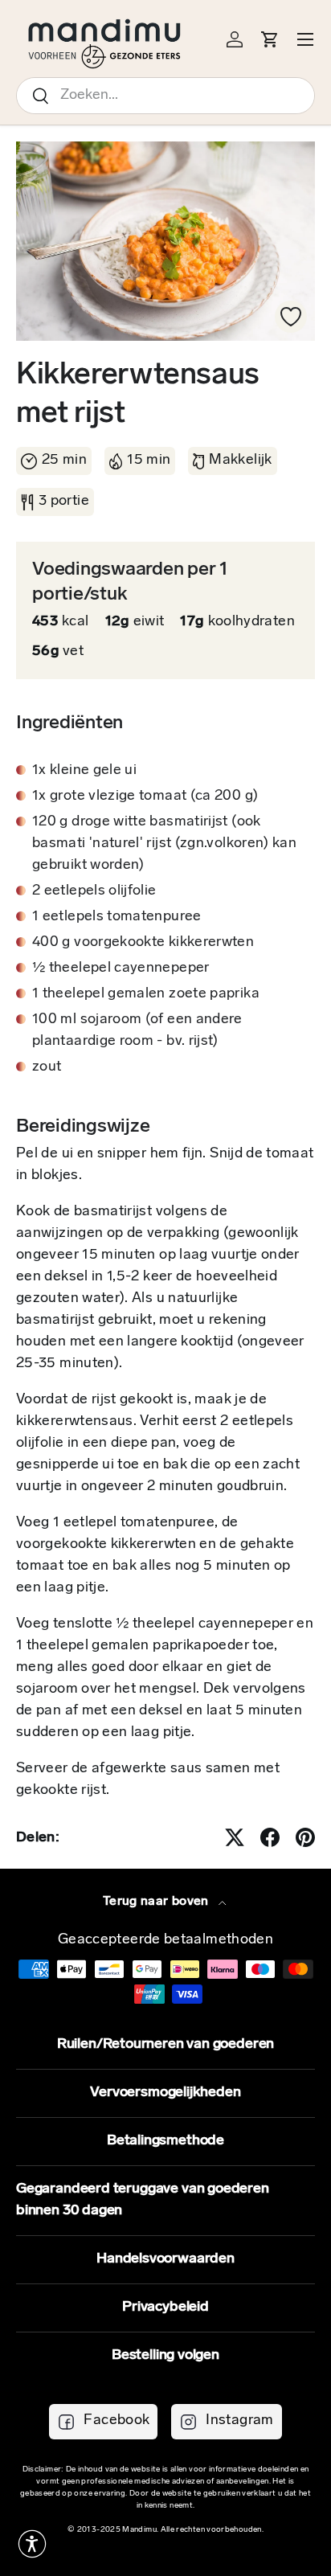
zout (47, 1067)
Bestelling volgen (165, 2356)
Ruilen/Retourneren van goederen (165, 2045)
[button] (32, 2544)
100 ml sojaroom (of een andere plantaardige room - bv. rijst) (137, 1031)
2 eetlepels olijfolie (94, 891)
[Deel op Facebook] (270, 1837)
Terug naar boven (157, 1902)
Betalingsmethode (165, 2141)
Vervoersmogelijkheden (165, 2093)
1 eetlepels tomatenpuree (117, 917)
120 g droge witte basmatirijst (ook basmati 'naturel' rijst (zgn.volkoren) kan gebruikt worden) (164, 844)
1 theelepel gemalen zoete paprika (146, 994)
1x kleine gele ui (84, 771)
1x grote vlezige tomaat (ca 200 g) (145, 797)
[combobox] (165, 96)
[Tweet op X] (235, 1837)
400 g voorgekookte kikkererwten (143, 943)
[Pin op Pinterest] (305, 1837)
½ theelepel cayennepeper (121, 969)
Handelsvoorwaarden (165, 2259)
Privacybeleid (165, 2308)
